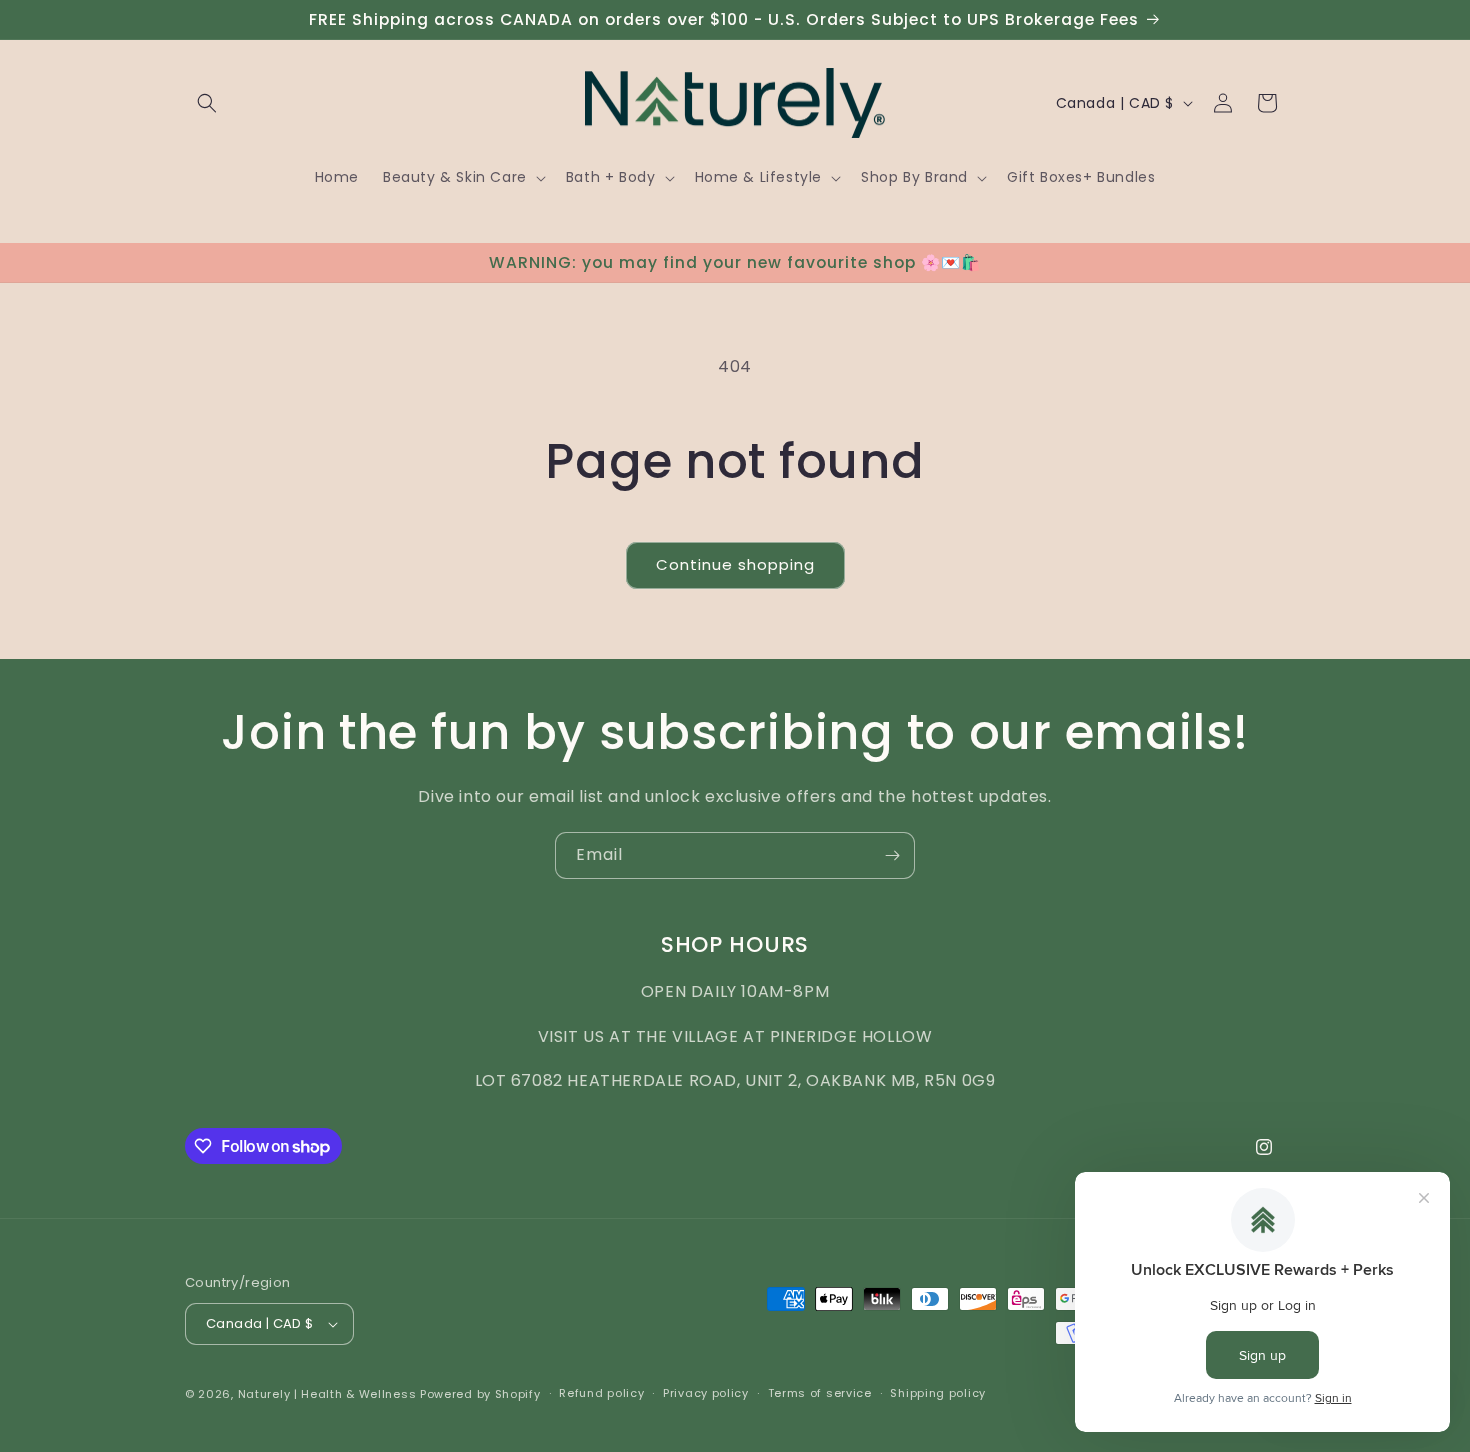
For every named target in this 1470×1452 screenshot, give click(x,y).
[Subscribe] (892, 855)
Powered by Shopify (480, 1394)
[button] (207, 103)
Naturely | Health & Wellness (327, 1394)
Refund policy (601, 1393)
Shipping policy (938, 1393)
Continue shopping (735, 564)
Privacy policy (706, 1393)
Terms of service (820, 1393)
